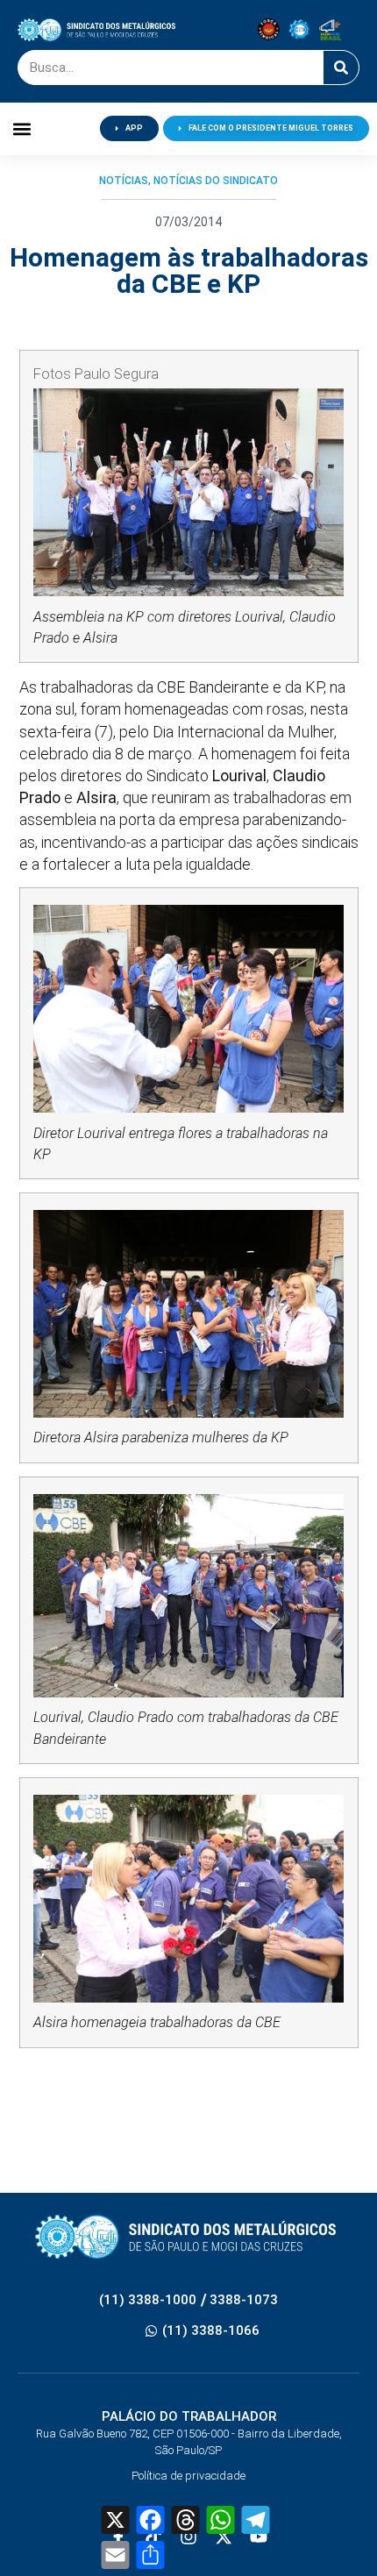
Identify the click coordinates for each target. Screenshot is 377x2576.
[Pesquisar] (341, 68)
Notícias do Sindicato (216, 181)
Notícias (124, 181)
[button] (22, 128)
